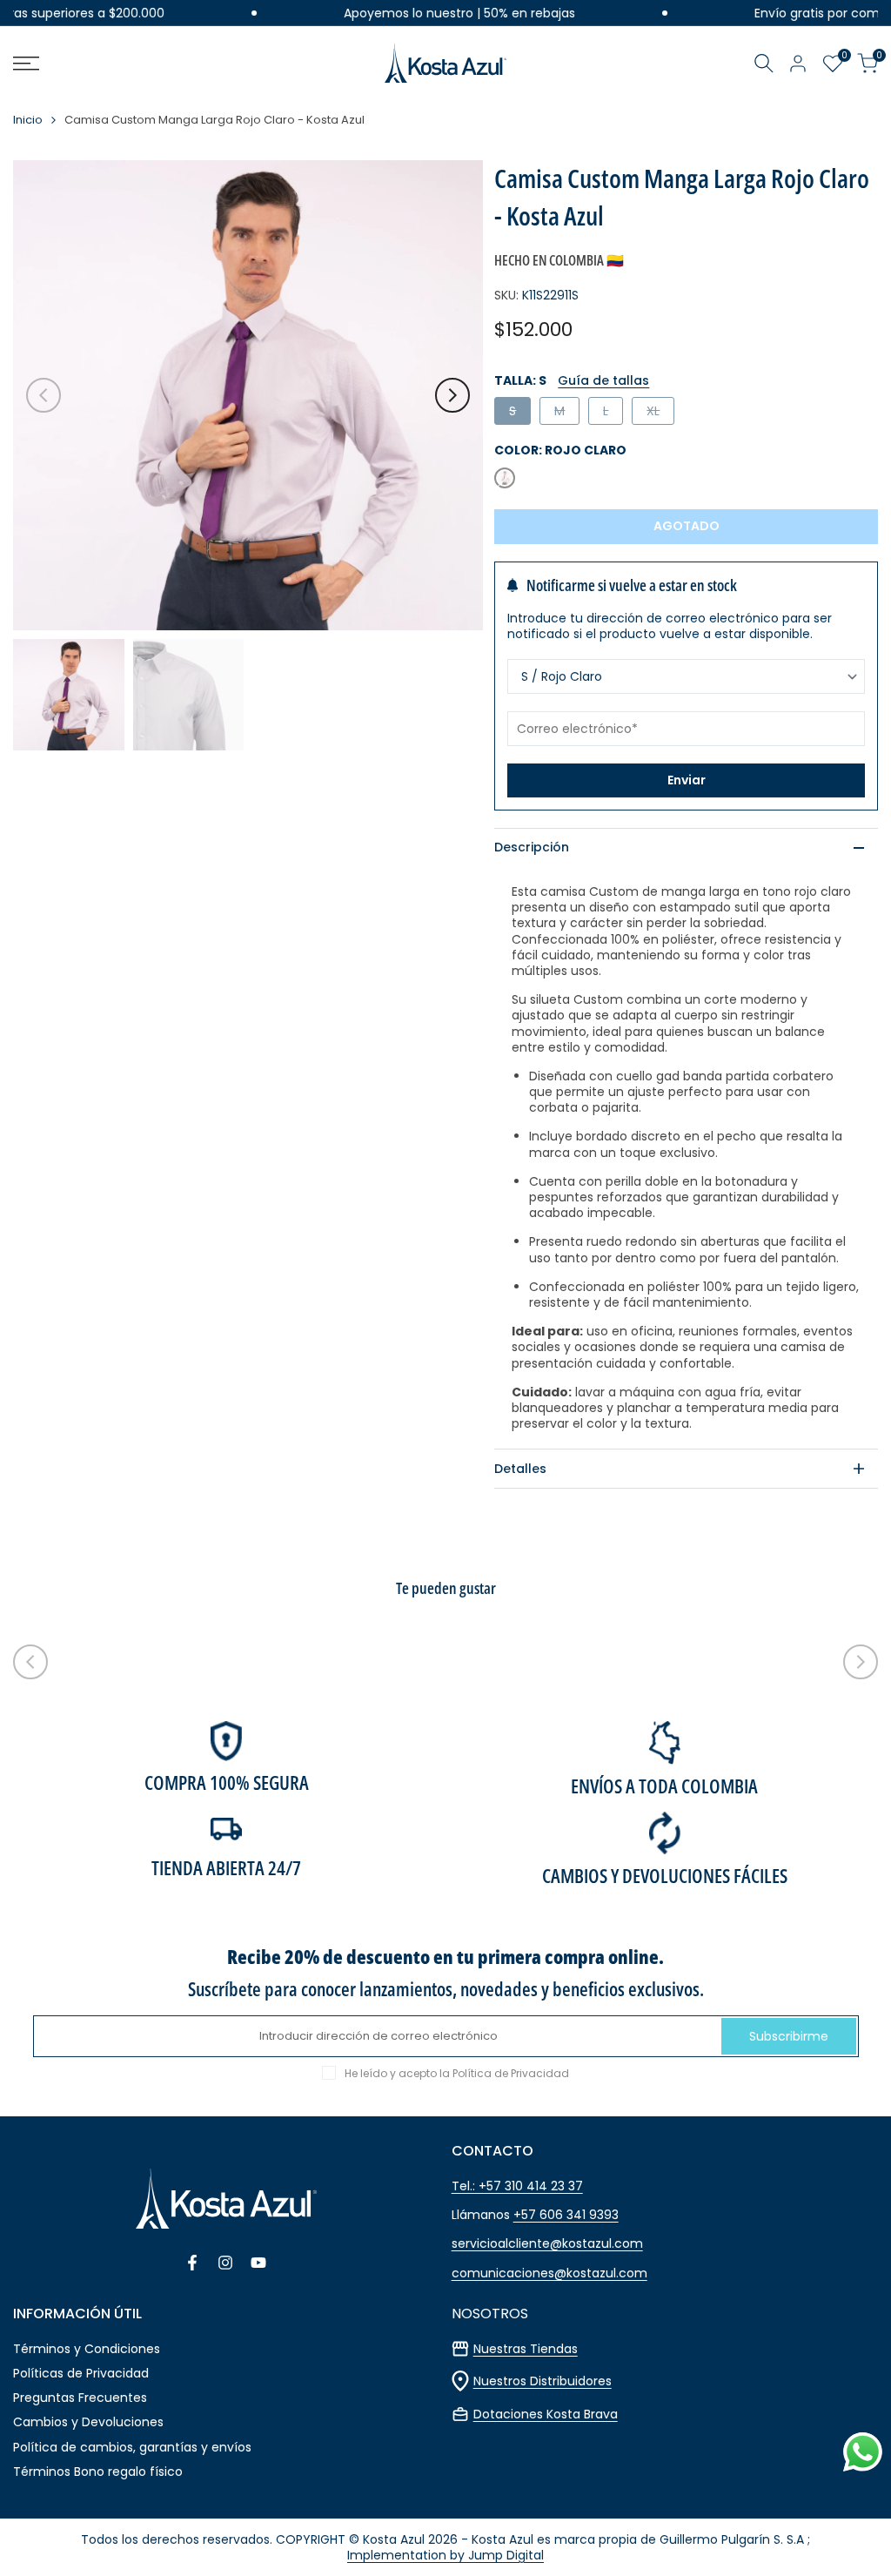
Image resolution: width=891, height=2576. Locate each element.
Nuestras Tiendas (526, 2349)
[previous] (44, 395)
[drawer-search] (764, 63)
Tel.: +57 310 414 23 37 (517, 2186)
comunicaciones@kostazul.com (549, 2273)
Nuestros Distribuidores (543, 2381)
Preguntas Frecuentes (80, 2398)
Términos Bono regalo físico (98, 2472)
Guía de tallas (603, 380)
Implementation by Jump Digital (445, 2555)
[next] (452, 395)
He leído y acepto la (457, 2074)
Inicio (28, 121)
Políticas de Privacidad (81, 2373)
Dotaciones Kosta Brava (546, 2414)
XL (660, 413)
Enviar (687, 780)
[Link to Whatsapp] (863, 2452)
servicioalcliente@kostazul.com (547, 2243)
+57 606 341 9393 (566, 2215)
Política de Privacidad (511, 2073)
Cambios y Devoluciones (88, 2422)
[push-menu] (26, 64)
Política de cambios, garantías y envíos (132, 2447)
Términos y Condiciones (87, 2349)
